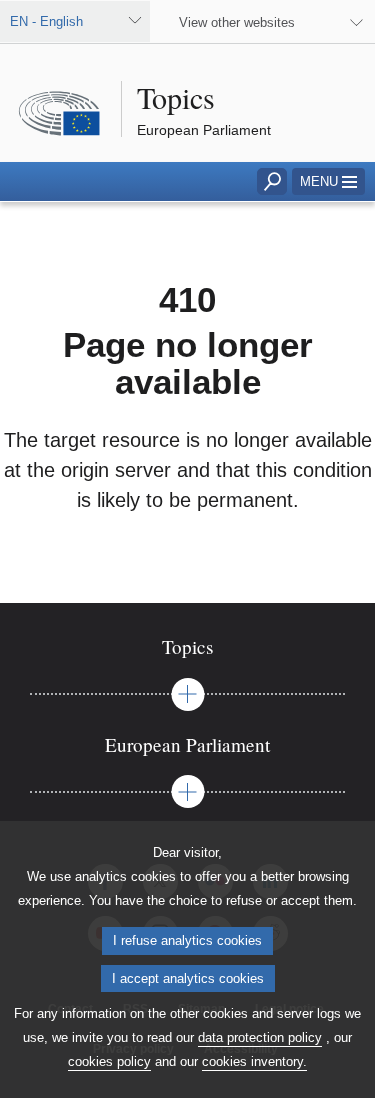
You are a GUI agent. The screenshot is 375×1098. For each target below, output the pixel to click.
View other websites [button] (237, 22)
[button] (328, 181)
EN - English (46, 21)
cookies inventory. (254, 1061)
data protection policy (260, 1037)
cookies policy (109, 1061)
